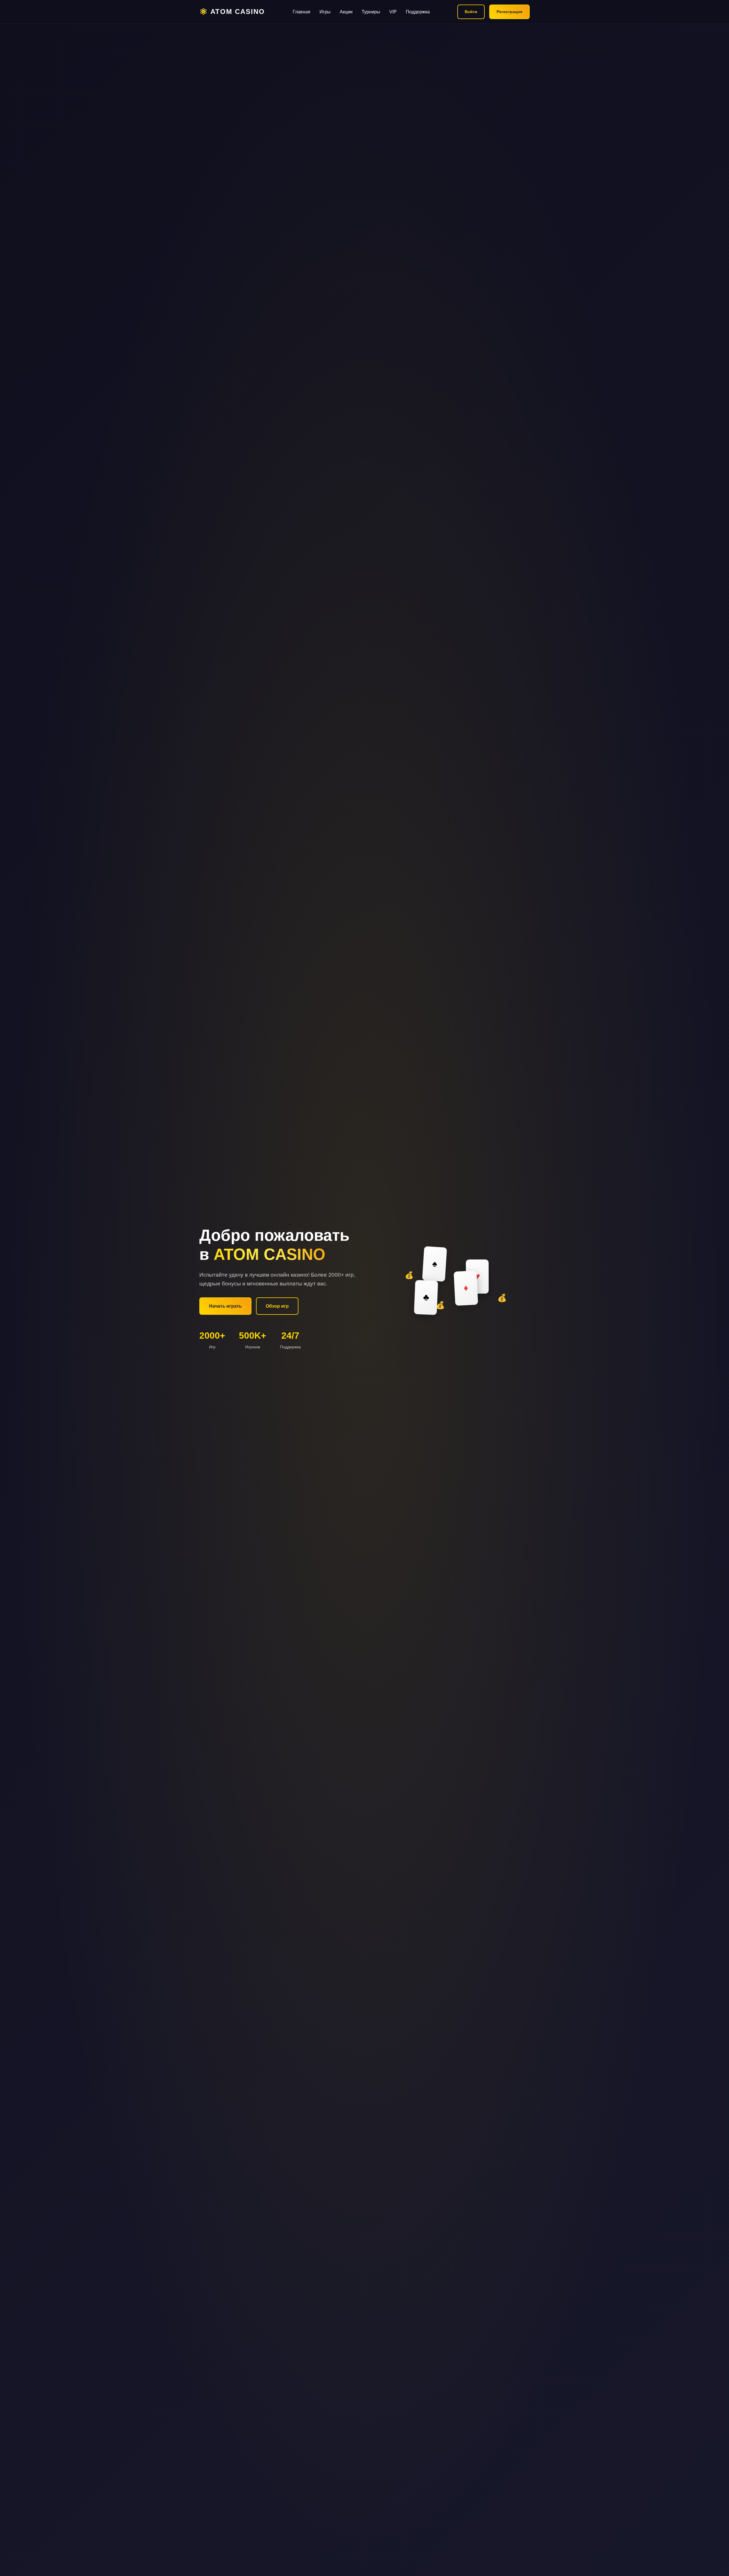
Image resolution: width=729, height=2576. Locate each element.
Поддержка (418, 12)
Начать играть (225, 1306)
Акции (346, 12)
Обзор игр (277, 1306)
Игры (325, 12)
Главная (302, 12)
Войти (471, 12)
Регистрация (509, 12)
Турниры (371, 12)
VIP (393, 12)
